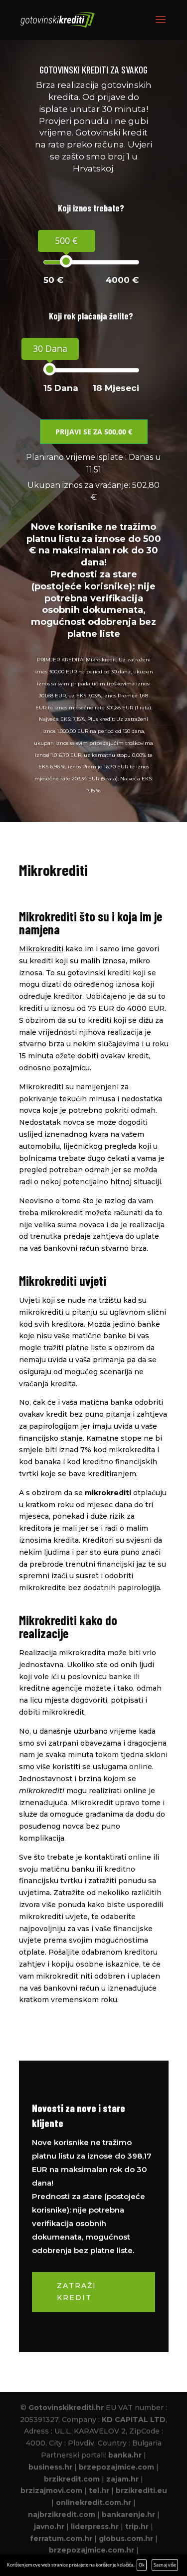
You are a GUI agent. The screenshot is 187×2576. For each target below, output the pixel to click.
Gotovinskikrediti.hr (66, 2408)
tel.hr (99, 2491)
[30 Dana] (50, 369)
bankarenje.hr (128, 2515)
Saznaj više (165, 2565)
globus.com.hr (126, 2539)
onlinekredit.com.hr (93, 2503)
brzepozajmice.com (116, 2467)
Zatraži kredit (77, 2292)
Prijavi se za (94, 432)
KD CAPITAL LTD (134, 2420)
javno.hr (49, 2527)
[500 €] (66, 261)
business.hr (50, 2467)
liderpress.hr (95, 2527)
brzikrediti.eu (141, 2491)
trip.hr (137, 2527)
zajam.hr (122, 2479)
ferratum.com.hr (61, 2539)
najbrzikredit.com (62, 2515)
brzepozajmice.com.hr (92, 2550)
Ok (142, 2565)
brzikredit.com (72, 2479)
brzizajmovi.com (51, 2491)
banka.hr (125, 2455)
